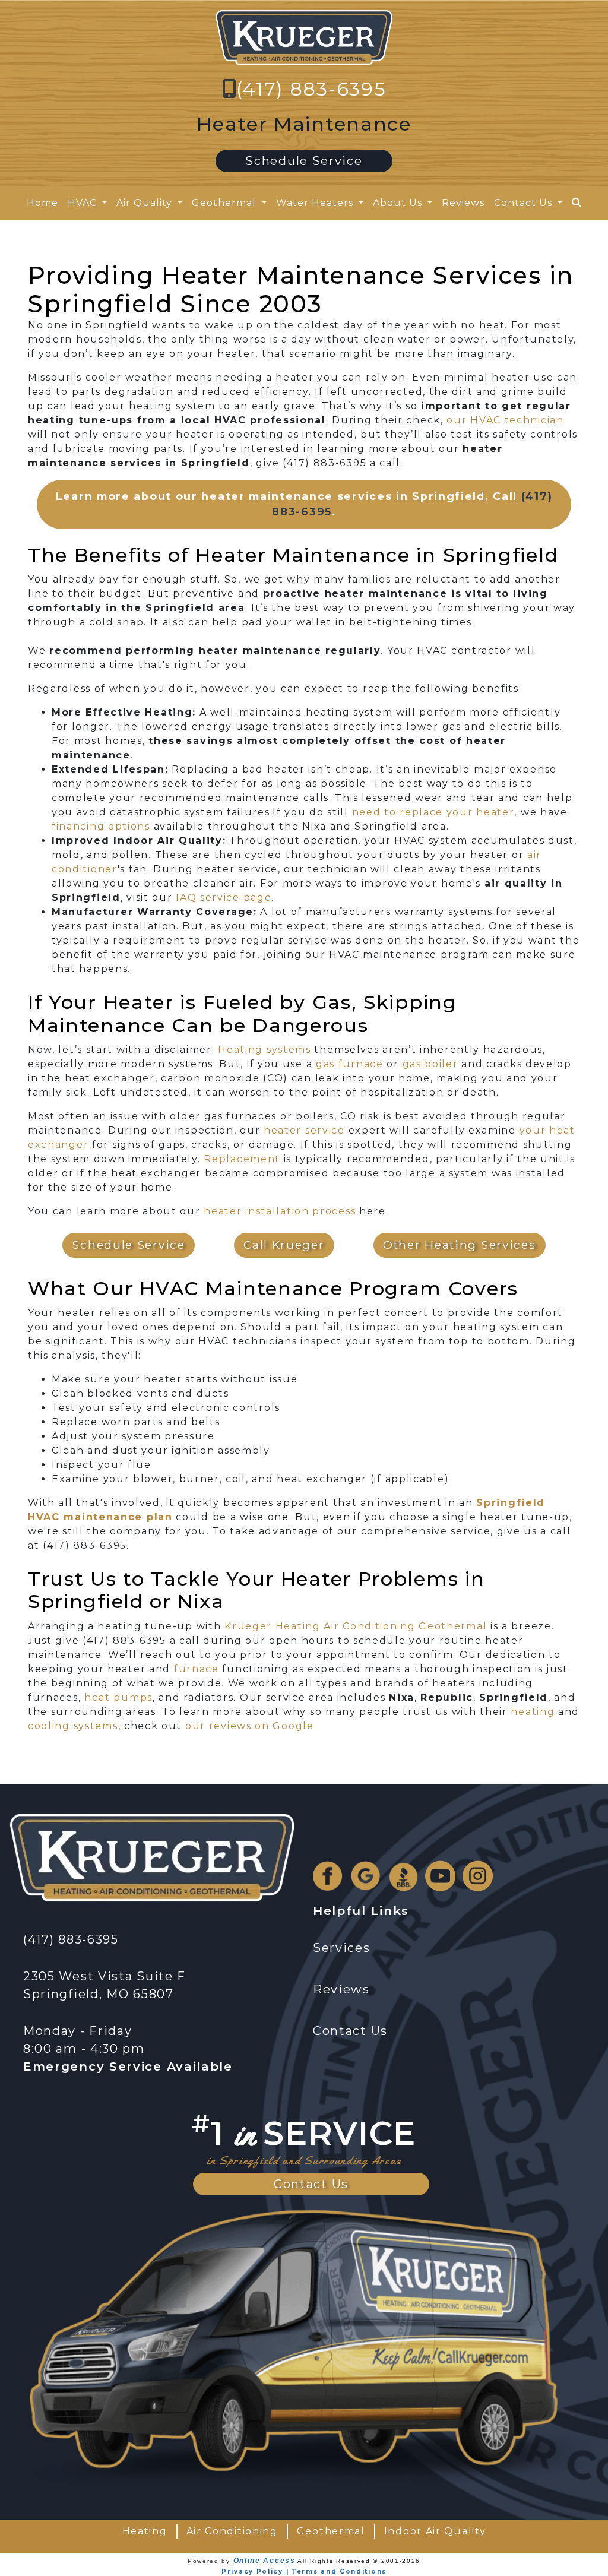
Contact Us (311, 2184)
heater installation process (280, 1211)
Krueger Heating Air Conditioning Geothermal (356, 1626)
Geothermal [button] (225, 203)
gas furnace (350, 1064)
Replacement (242, 1159)
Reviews (463, 203)
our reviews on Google (250, 1726)
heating (533, 1712)
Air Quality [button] (146, 203)
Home (42, 203)
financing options (101, 826)
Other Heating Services (459, 1245)
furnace (197, 1669)
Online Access (265, 2561)
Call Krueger (284, 1245)
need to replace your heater (433, 812)
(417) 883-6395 (311, 89)
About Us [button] (399, 203)
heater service (304, 1130)
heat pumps (118, 1697)
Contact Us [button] (525, 203)
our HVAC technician (505, 420)
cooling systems (73, 1726)
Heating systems (265, 1050)
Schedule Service (304, 161)
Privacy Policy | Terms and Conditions (304, 2572)
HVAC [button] (84, 203)
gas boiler (430, 1064)
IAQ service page (224, 898)
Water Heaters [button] (316, 203)
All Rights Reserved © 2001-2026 (359, 2561)
